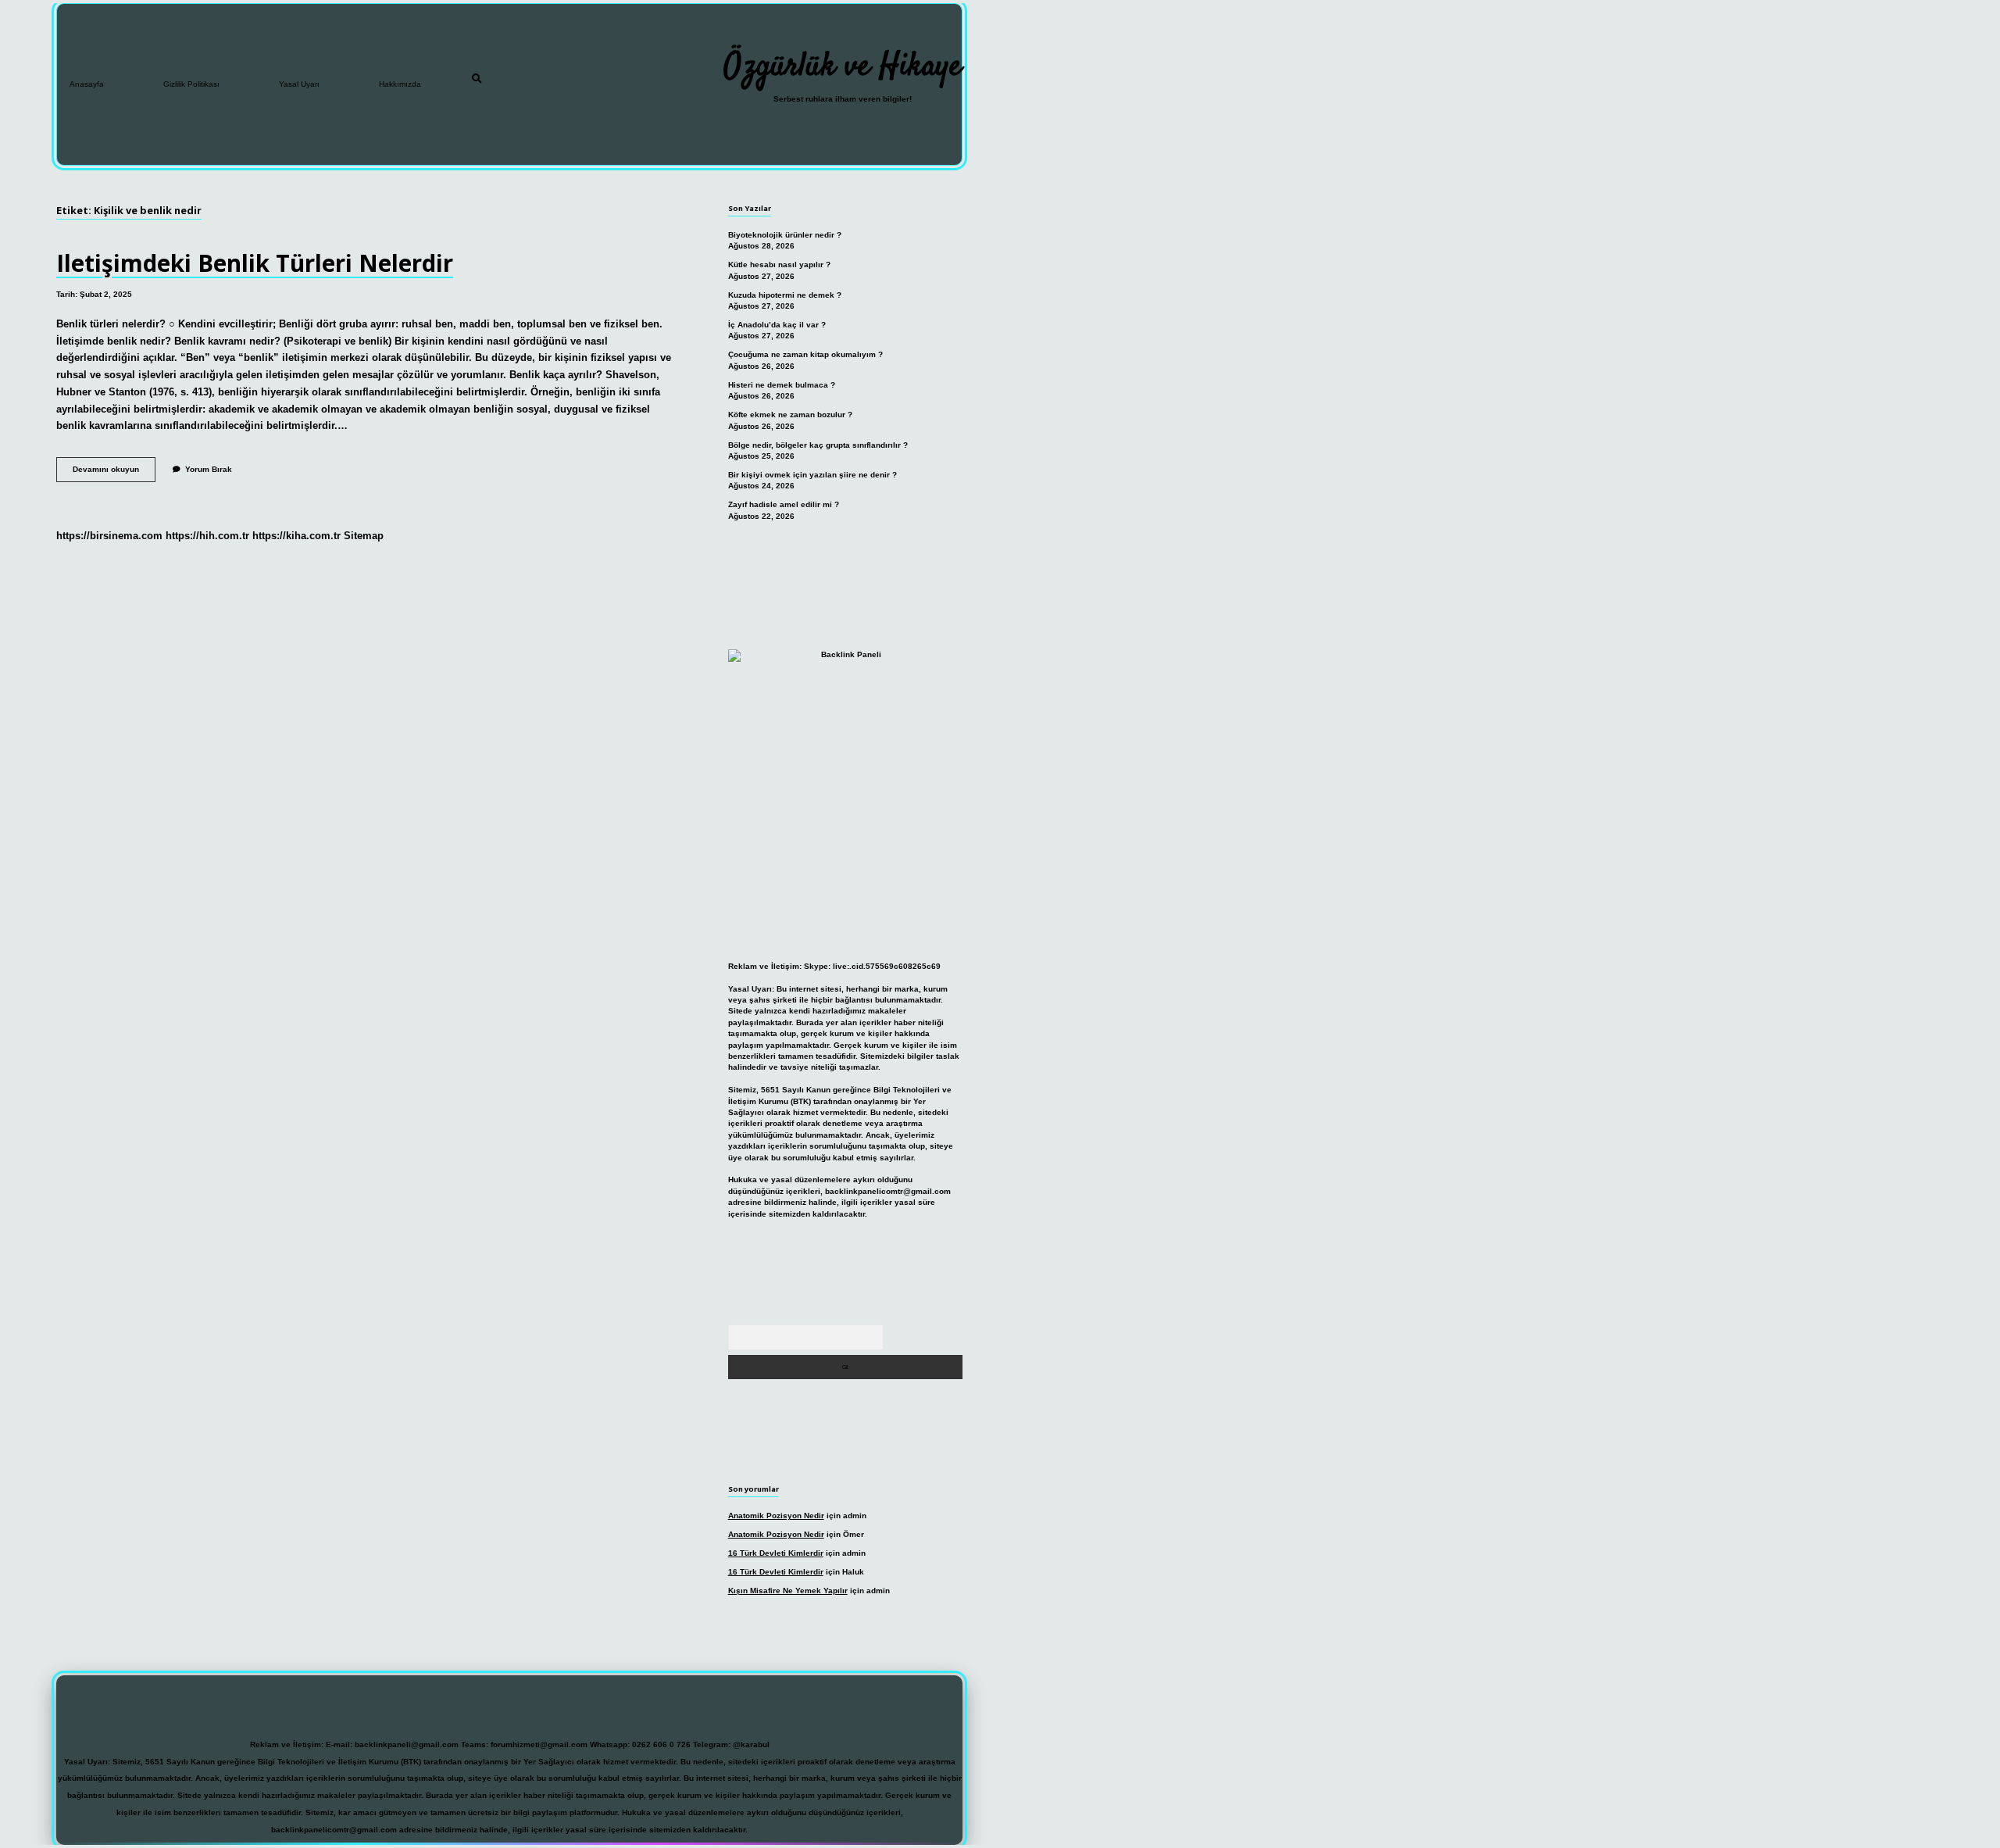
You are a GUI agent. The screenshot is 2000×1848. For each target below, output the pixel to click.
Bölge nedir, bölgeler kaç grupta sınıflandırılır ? (818, 445)
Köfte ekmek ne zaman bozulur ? (790, 415)
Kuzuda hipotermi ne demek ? (785, 295)
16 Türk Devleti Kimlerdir (776, 1553)
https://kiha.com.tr (296, 536)
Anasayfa (87, 84)
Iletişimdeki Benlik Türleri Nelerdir (255, 263)
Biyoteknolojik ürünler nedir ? (785, 235)
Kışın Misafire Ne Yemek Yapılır (788, 1591)
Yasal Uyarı (299, 84)
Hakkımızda (400, 84)
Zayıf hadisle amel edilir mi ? (784, 504)
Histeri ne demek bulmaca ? (782, 385)
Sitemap (364, 536)
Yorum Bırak (209, 469)
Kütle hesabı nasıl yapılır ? (779, 265)
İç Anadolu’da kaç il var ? (777, 325)
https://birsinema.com (109, 536)
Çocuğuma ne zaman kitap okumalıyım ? (805, 354)
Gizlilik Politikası (191, 84)
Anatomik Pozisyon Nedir (776, 1516)
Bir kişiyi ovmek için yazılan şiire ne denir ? (812, 475)
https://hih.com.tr (207, 536)
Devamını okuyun (114, 473)
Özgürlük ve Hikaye (843, 67)
